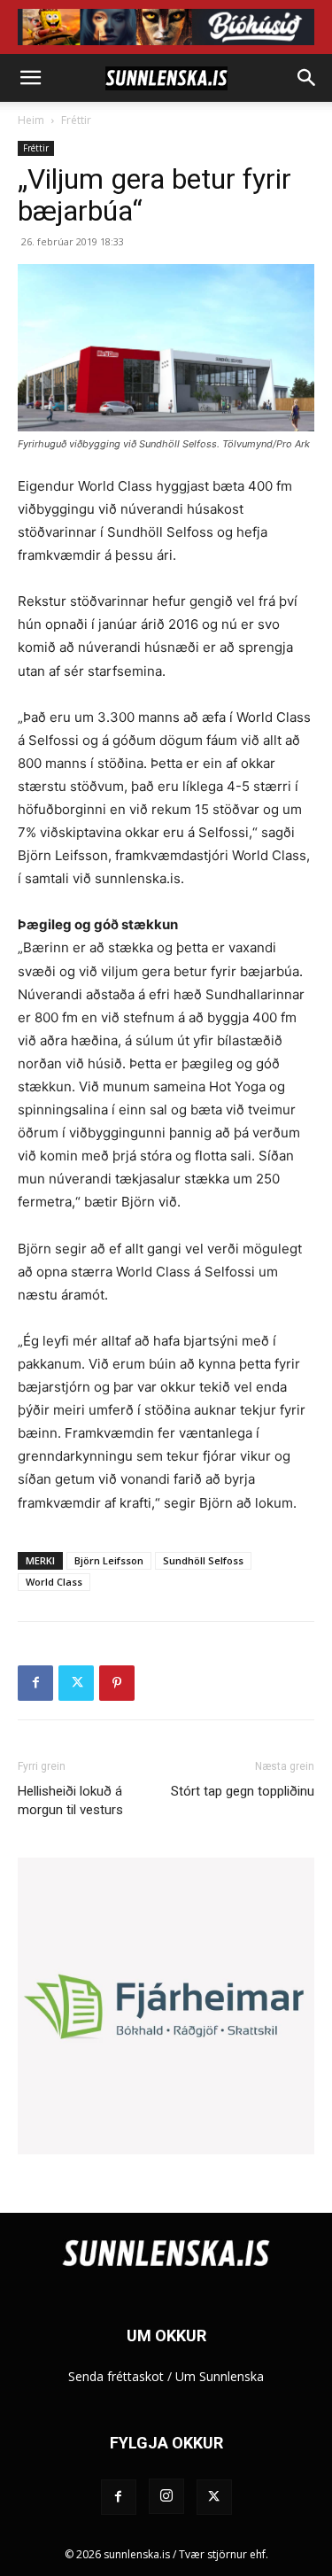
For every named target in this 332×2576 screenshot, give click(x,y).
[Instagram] (166, 2496)
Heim (31, 120)
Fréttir (76, 120)
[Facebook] (35, 1683)
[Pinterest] (117, 1683)
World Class (54, 1582)
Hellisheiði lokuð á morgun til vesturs (70, 1800)
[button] (30, 78)
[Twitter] (76, 1683)
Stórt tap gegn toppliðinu (243, 1791)
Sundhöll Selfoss (203, 1560)
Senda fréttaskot (116, 2376)
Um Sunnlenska (220, 2376)
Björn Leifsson (109, 1560)
